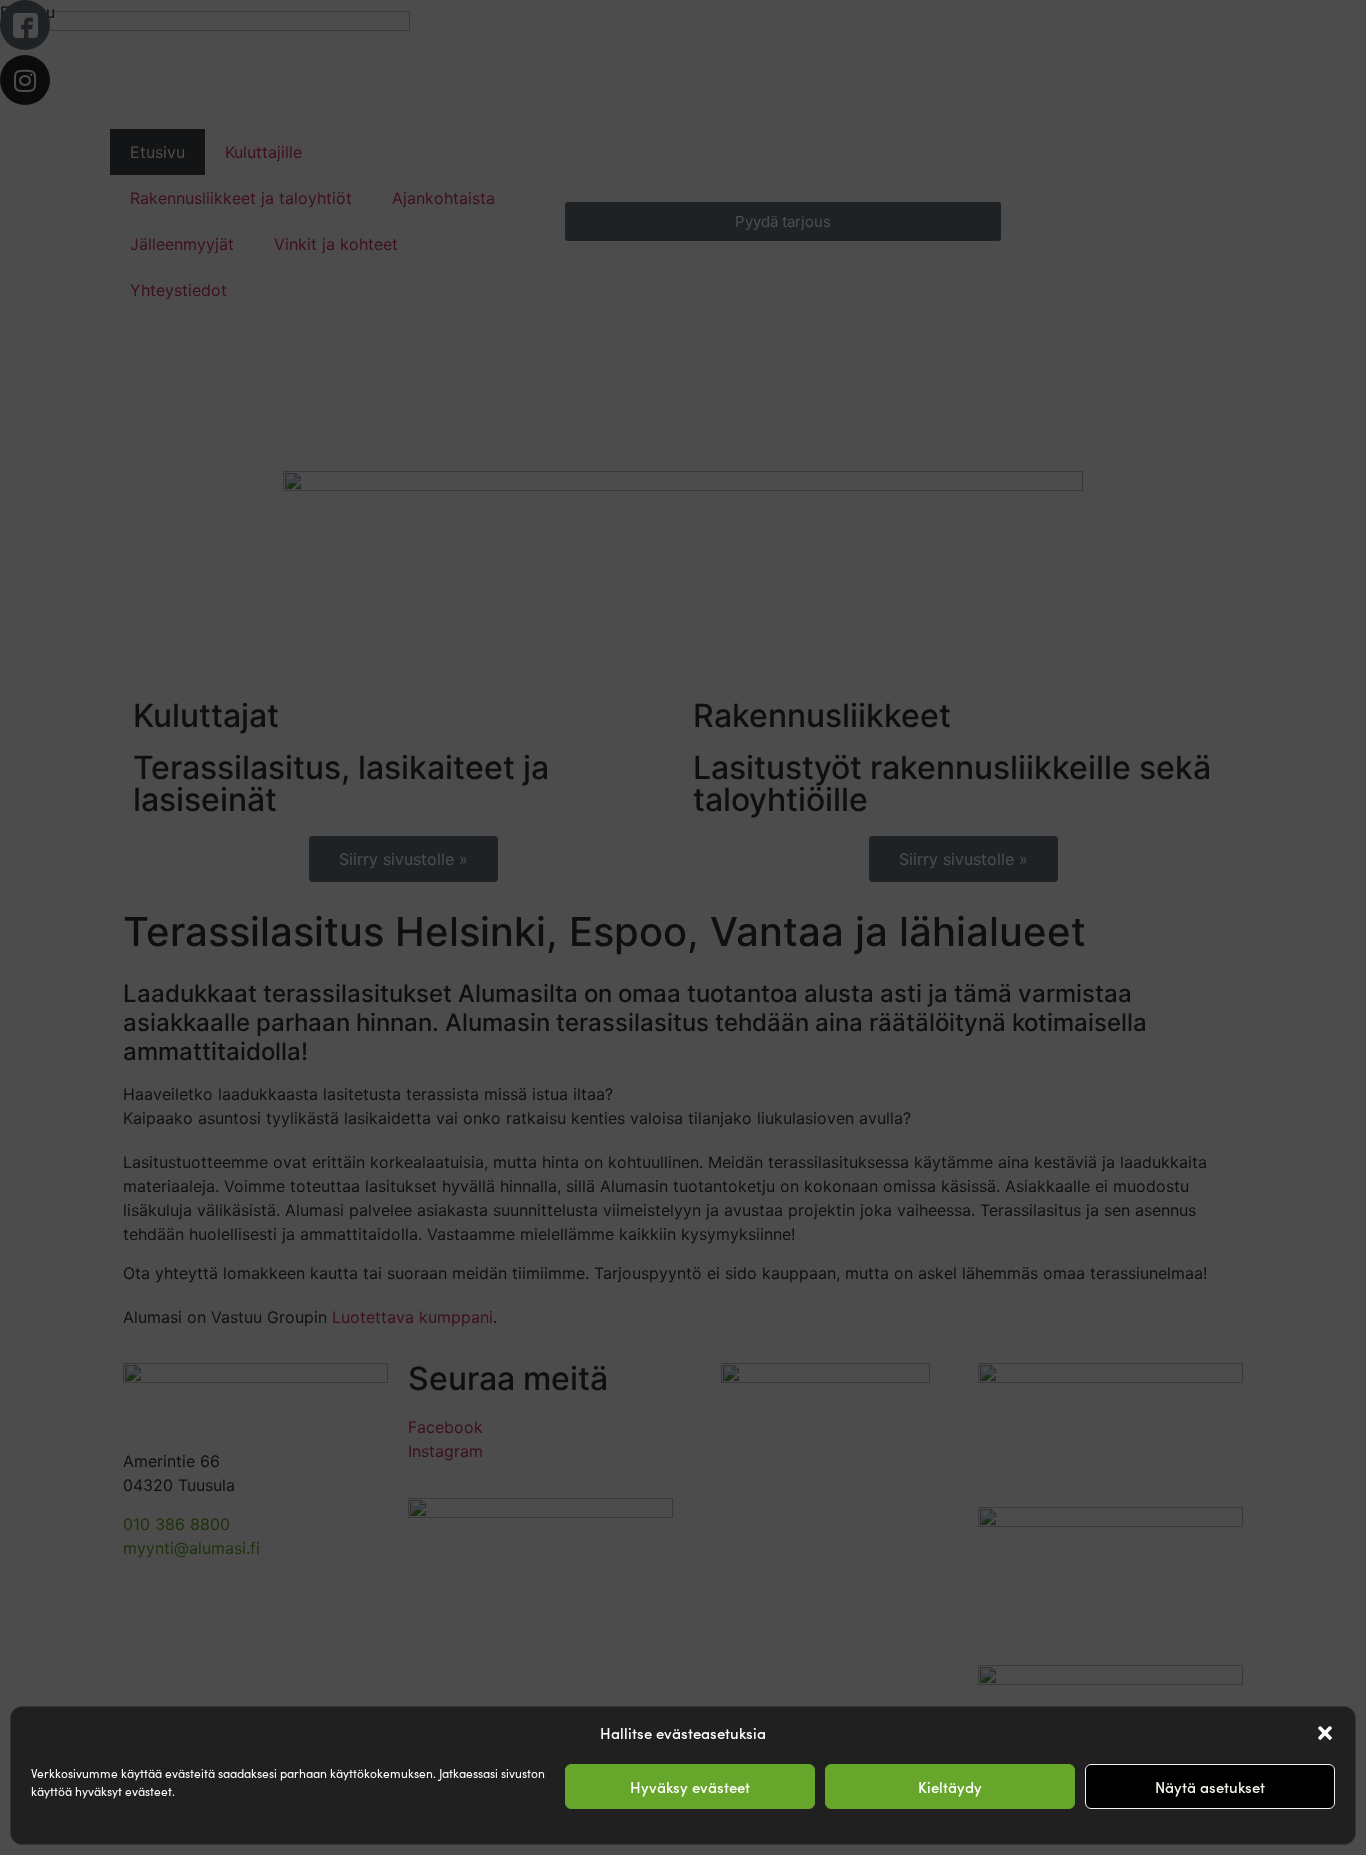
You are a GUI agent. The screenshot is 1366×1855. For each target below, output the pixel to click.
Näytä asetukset (1210, 1786)
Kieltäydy (950, 1786)
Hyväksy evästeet (690, 1786)
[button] (1325, 1733)
